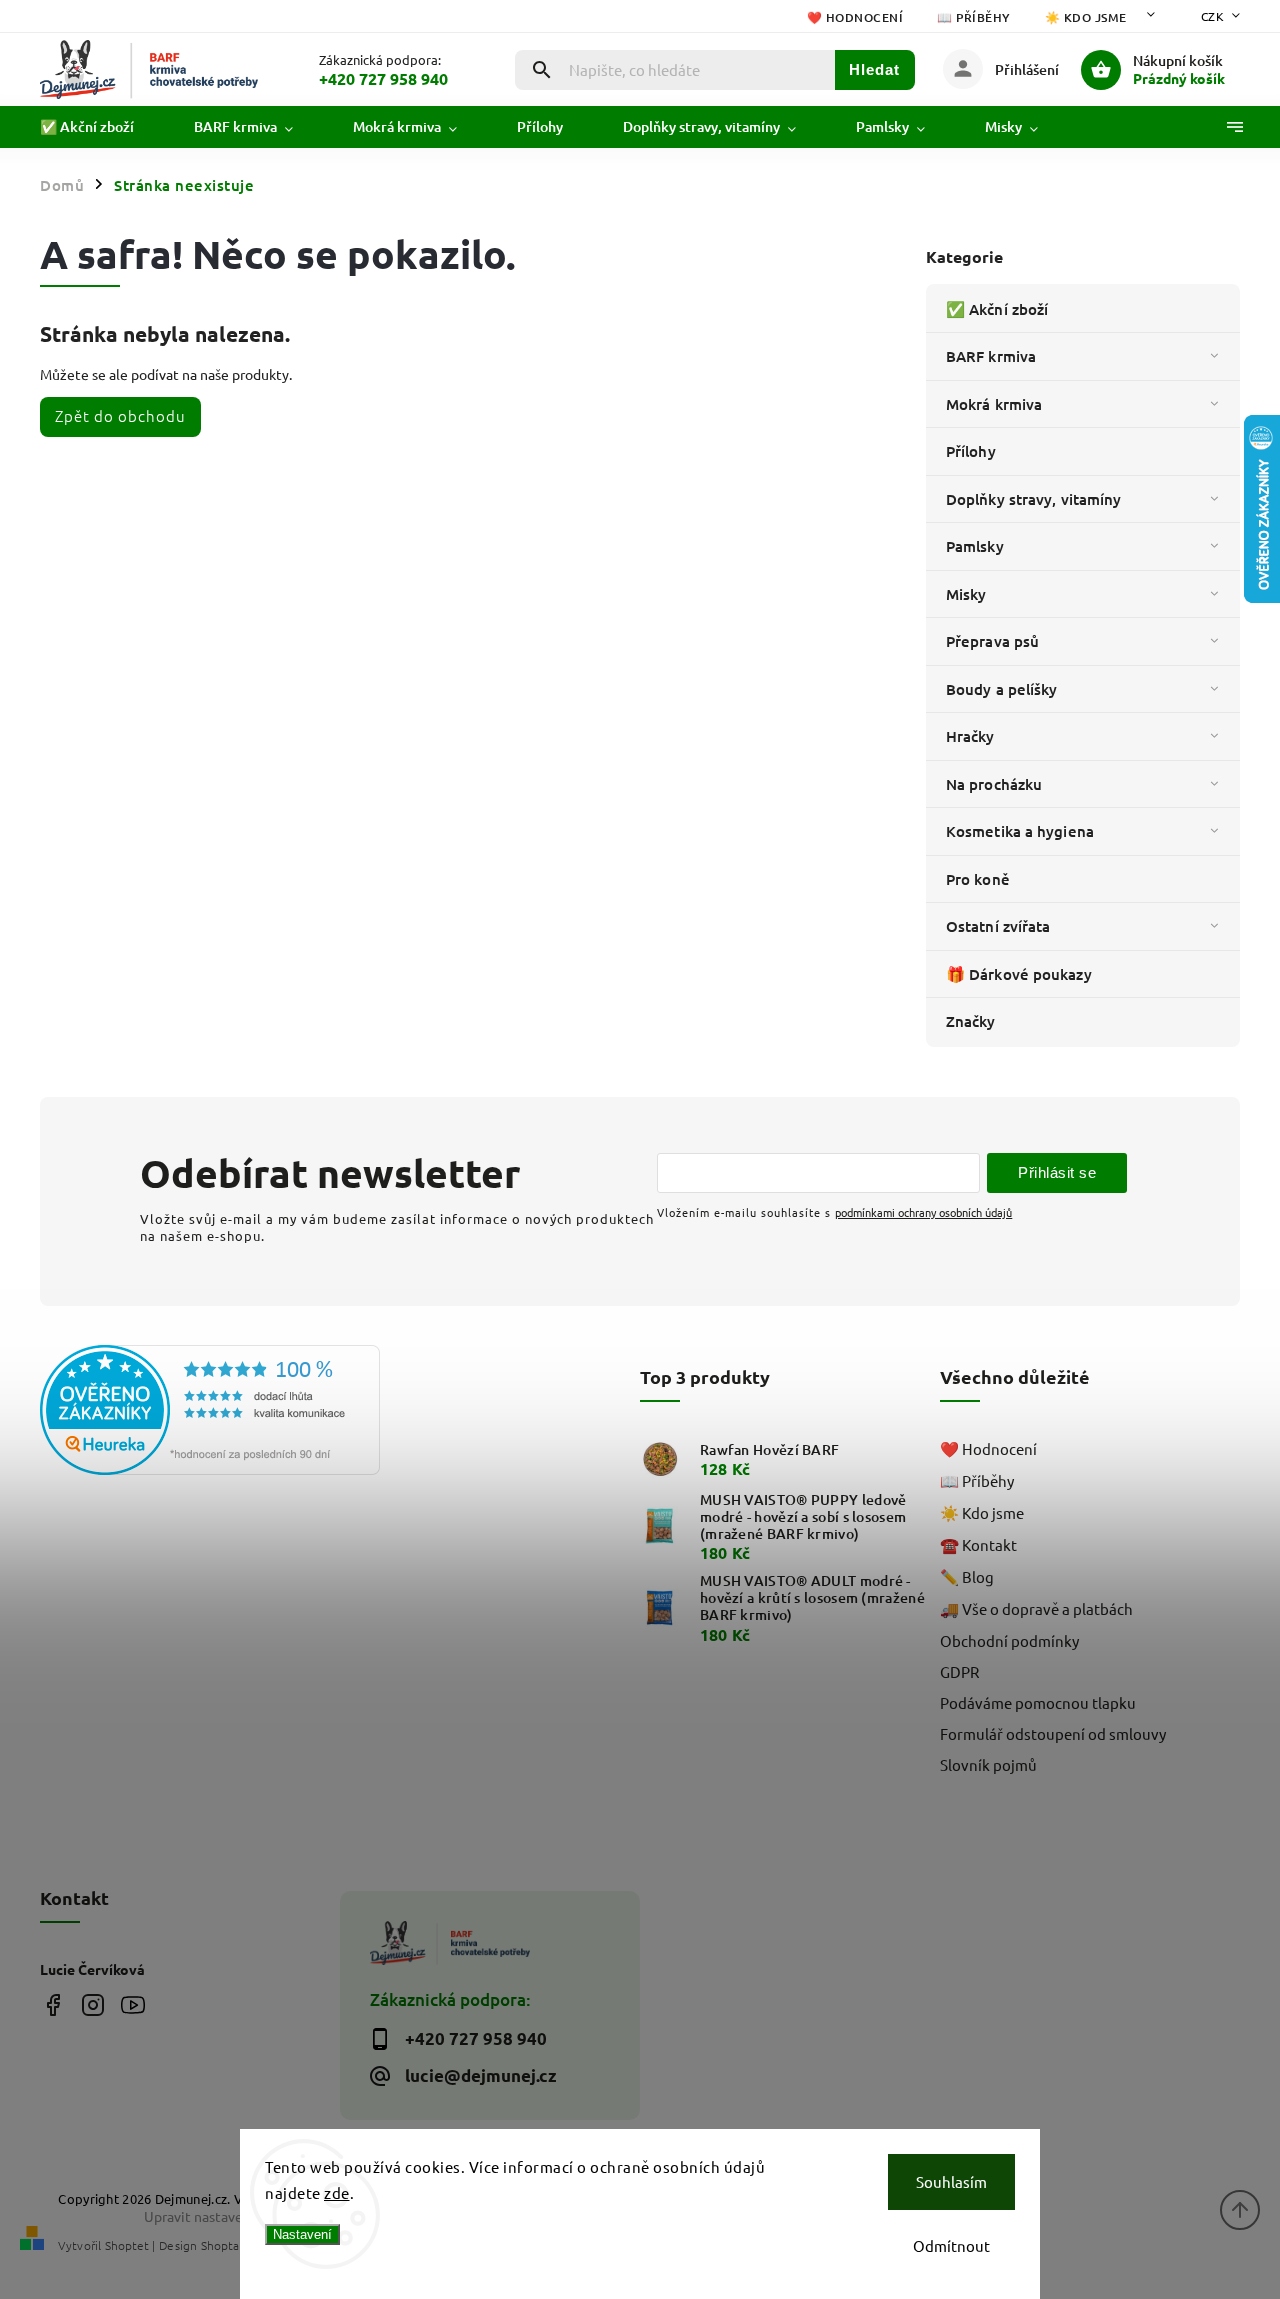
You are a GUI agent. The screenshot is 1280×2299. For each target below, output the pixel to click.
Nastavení (302, 2234)
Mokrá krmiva (994, 404)
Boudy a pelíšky (1002, 689)
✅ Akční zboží (997, 309)
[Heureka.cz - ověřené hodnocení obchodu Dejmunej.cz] (182, 1411)
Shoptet (127, 2245)
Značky (971, 1021)
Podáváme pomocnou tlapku (1038, 1702)
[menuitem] (102, 127)
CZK (1213, 16)
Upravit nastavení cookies (225, 2216)
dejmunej (52, 2004)
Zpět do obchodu (120, 415)
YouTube (132, 2004)
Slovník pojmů (988, 1764)
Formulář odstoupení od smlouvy (1053, 1733)
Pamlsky (975, 546)
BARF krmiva (991, 356)
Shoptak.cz (230, 2245)
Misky (966, 594)
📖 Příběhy (974, 17)
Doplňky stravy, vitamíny (1033, 499)
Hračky (970, 736)
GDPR (959, 1671)
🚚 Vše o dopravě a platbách (1036, 1608)
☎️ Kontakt (978, 1544)
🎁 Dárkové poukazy (1019, 974)
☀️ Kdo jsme (1086, 17)
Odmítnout (951, 2245)
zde (337, 2192)
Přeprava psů (992, 641)
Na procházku (994, 784)
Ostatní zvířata (998, 926)
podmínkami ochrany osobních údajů (923, 1212)
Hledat (874, 69)
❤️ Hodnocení (855, 17)
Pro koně (978, 879)
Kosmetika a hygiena (1020, 831)
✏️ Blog (967, 1576)
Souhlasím (951, 2181)
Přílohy (971, 451)
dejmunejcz (92, 2004)
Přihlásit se (1057, 1172)
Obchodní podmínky (1009, 1640)
